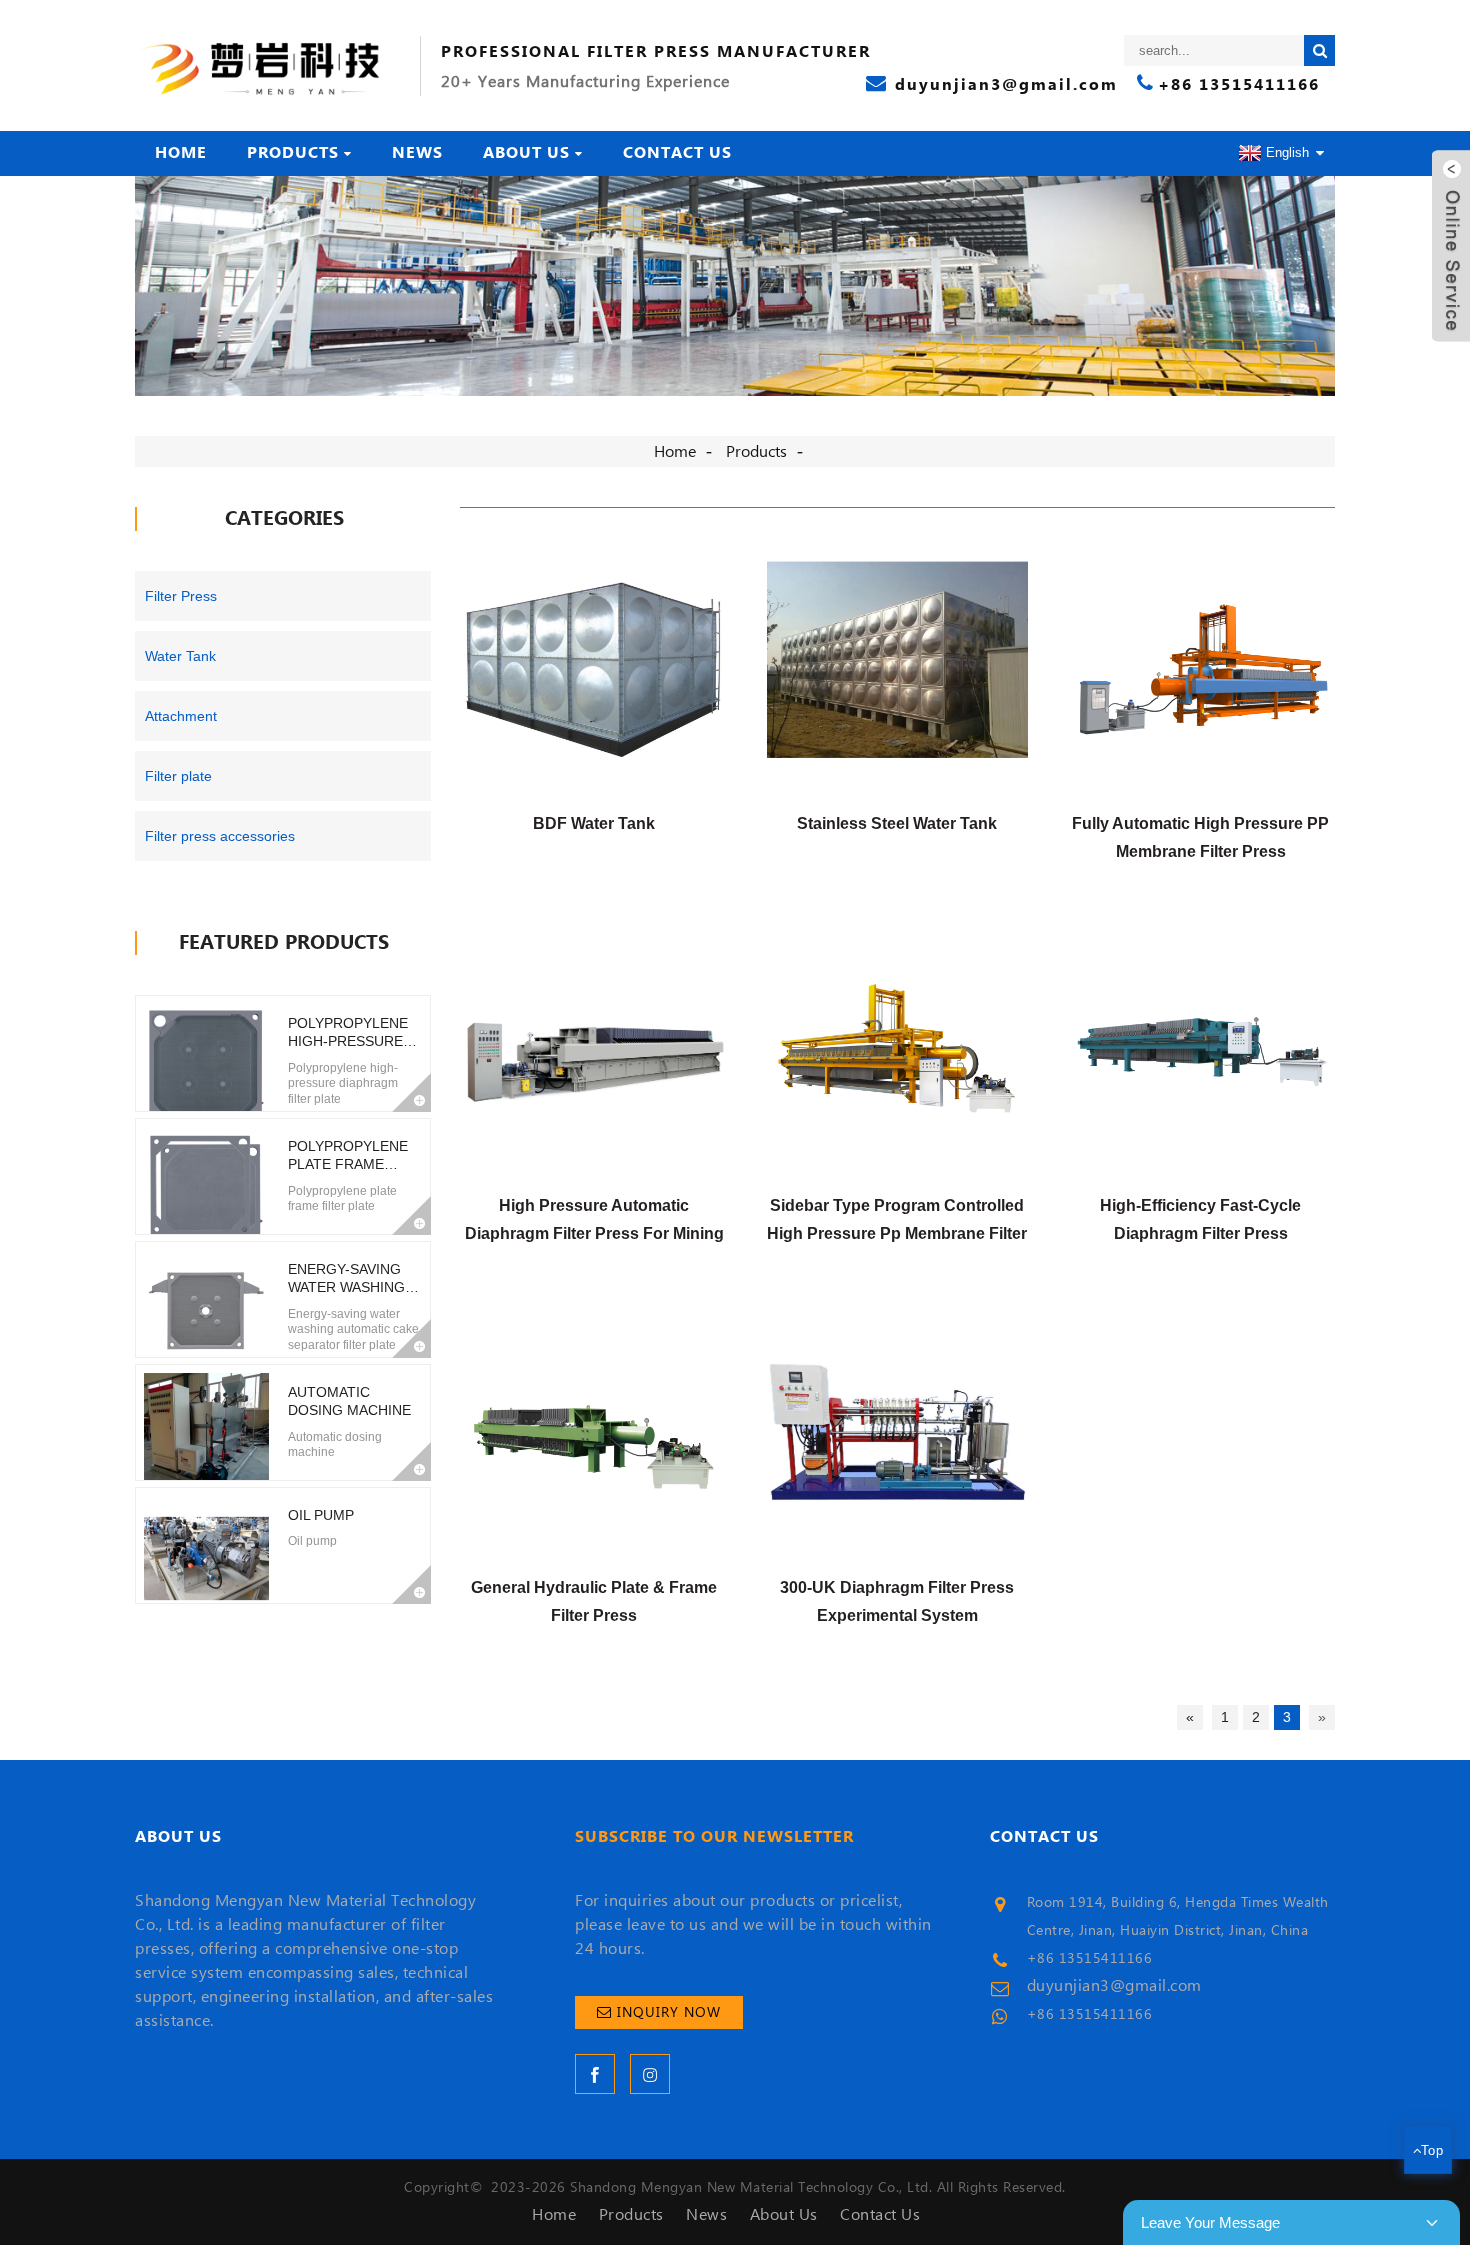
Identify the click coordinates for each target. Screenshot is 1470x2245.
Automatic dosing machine (349, 1401)
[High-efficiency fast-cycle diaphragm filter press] (1200, 1050)
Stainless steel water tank (897, 823)
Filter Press (181, 596)
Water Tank (180, 656)
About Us (526, 153)
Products (293, 153)
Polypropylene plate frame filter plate (348, 1155)
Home (181, 153)
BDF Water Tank (594, 823)
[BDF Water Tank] (593, 668)
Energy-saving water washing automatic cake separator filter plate (349, 1278)
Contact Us (677, 153)
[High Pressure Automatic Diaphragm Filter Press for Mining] (593, 1050)
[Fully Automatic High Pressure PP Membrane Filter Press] (1200, 668)
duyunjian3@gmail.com (1114, 1986)
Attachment (181, 716)
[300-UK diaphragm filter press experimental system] (897, 1432)
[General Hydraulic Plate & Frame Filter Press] (593, 1432)
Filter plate (178, 776)
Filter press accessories (220, 836)
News (417, 153)
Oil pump (321, 1515)
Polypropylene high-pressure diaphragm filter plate (348, 1032)
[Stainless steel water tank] (897, 668)
